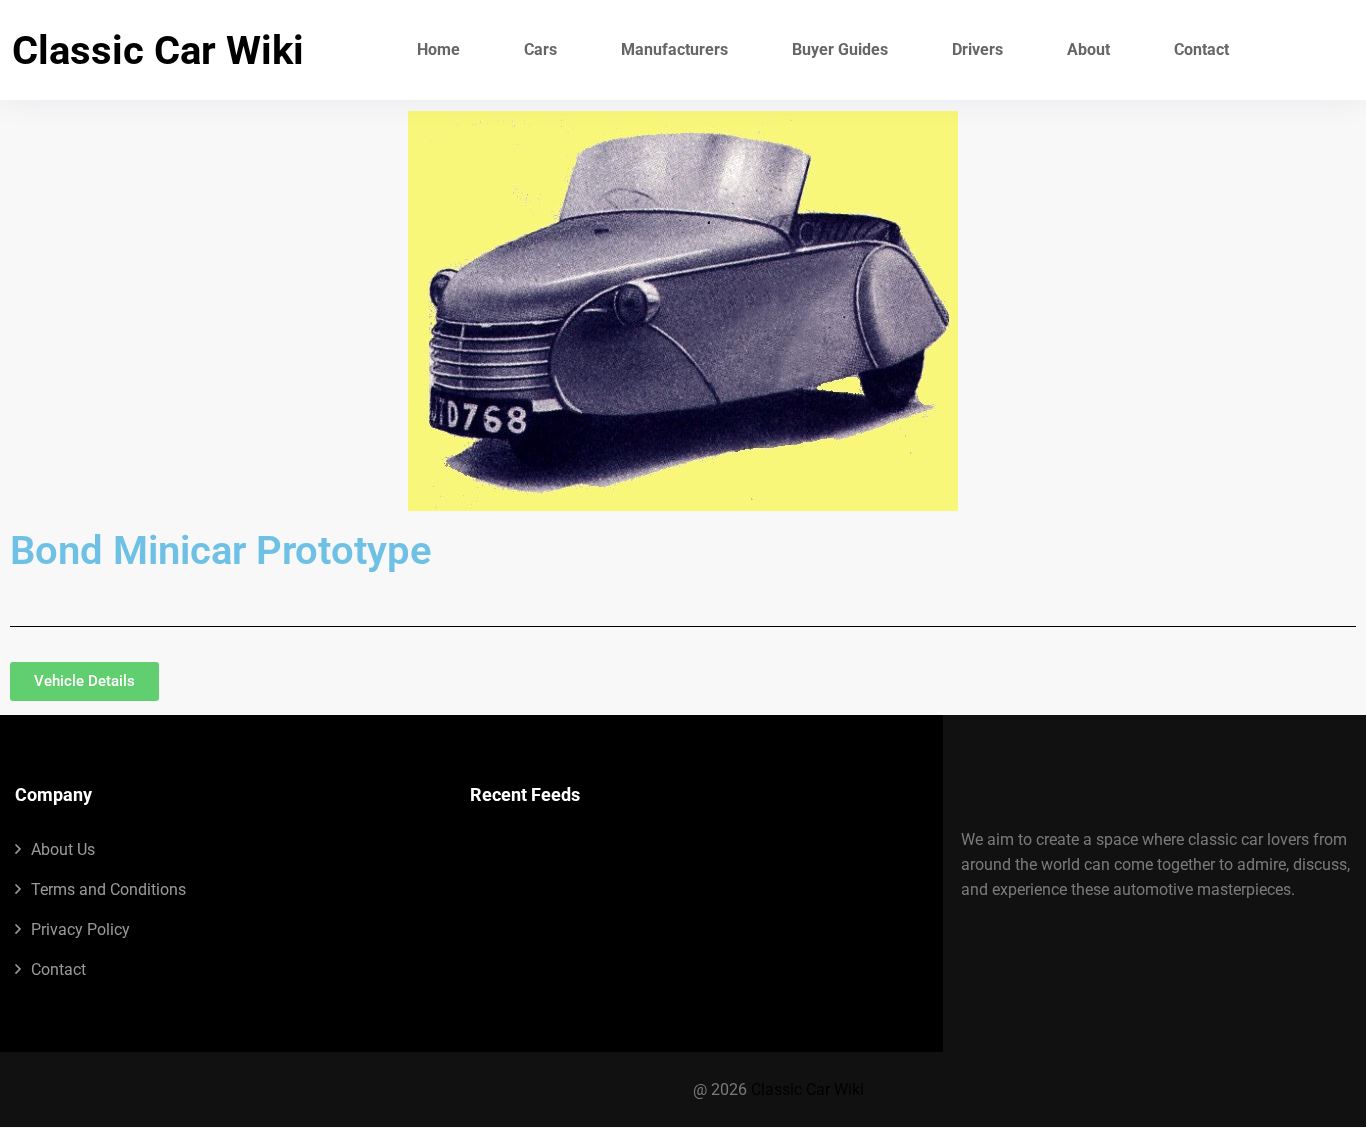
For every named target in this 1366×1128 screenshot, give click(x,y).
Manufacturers (674, 49)
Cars (540, 49)
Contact (1201, 49)
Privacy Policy (80, 929)
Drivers (977, 49)
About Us (63, 849)
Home (438, 49)
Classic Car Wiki (158, 50)
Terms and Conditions (108, 889)
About (1088, 49)
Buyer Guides (840, 49)
